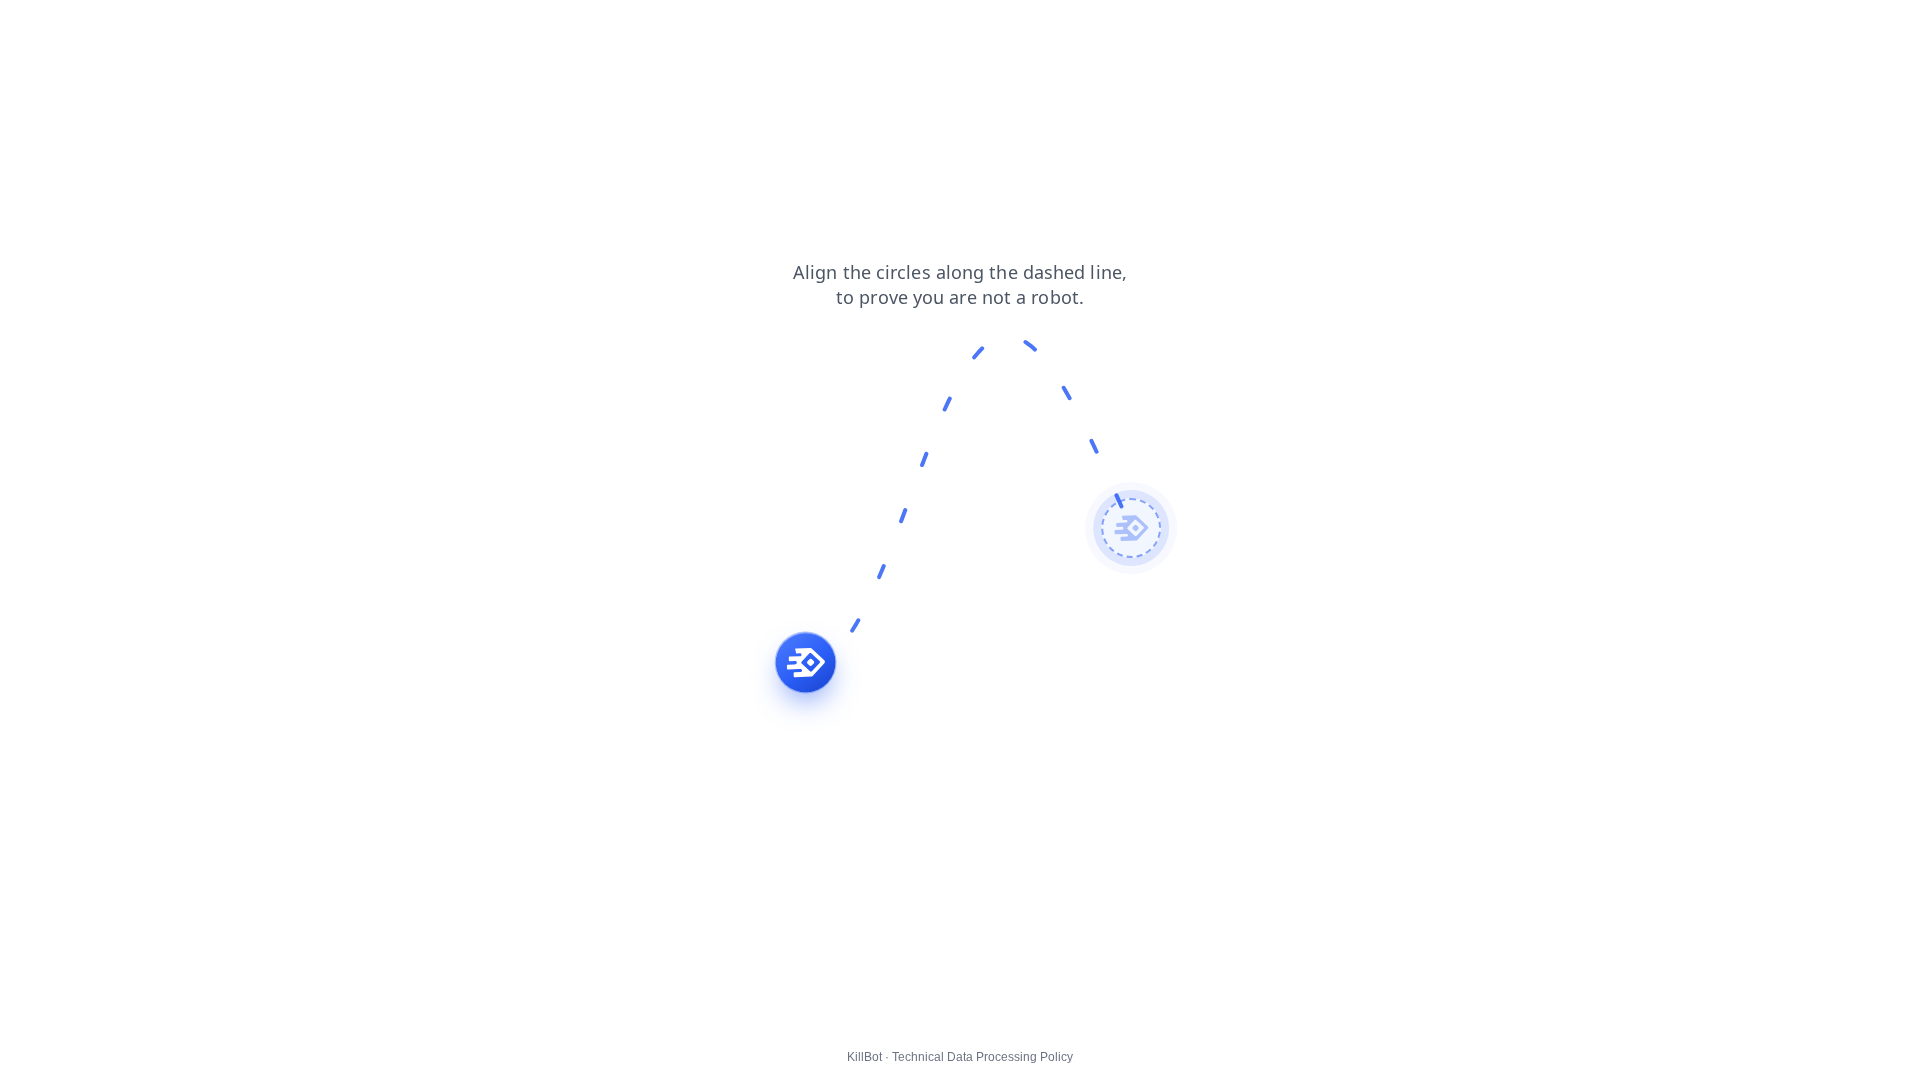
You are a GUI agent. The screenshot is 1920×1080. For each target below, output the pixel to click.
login (293, 29)
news (30, 29)
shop (458, 29)
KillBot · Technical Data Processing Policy (960, 1057)
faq (409, 29)
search (353, 29)
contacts (227, 29)
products (149, 29)
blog (84, 29)
